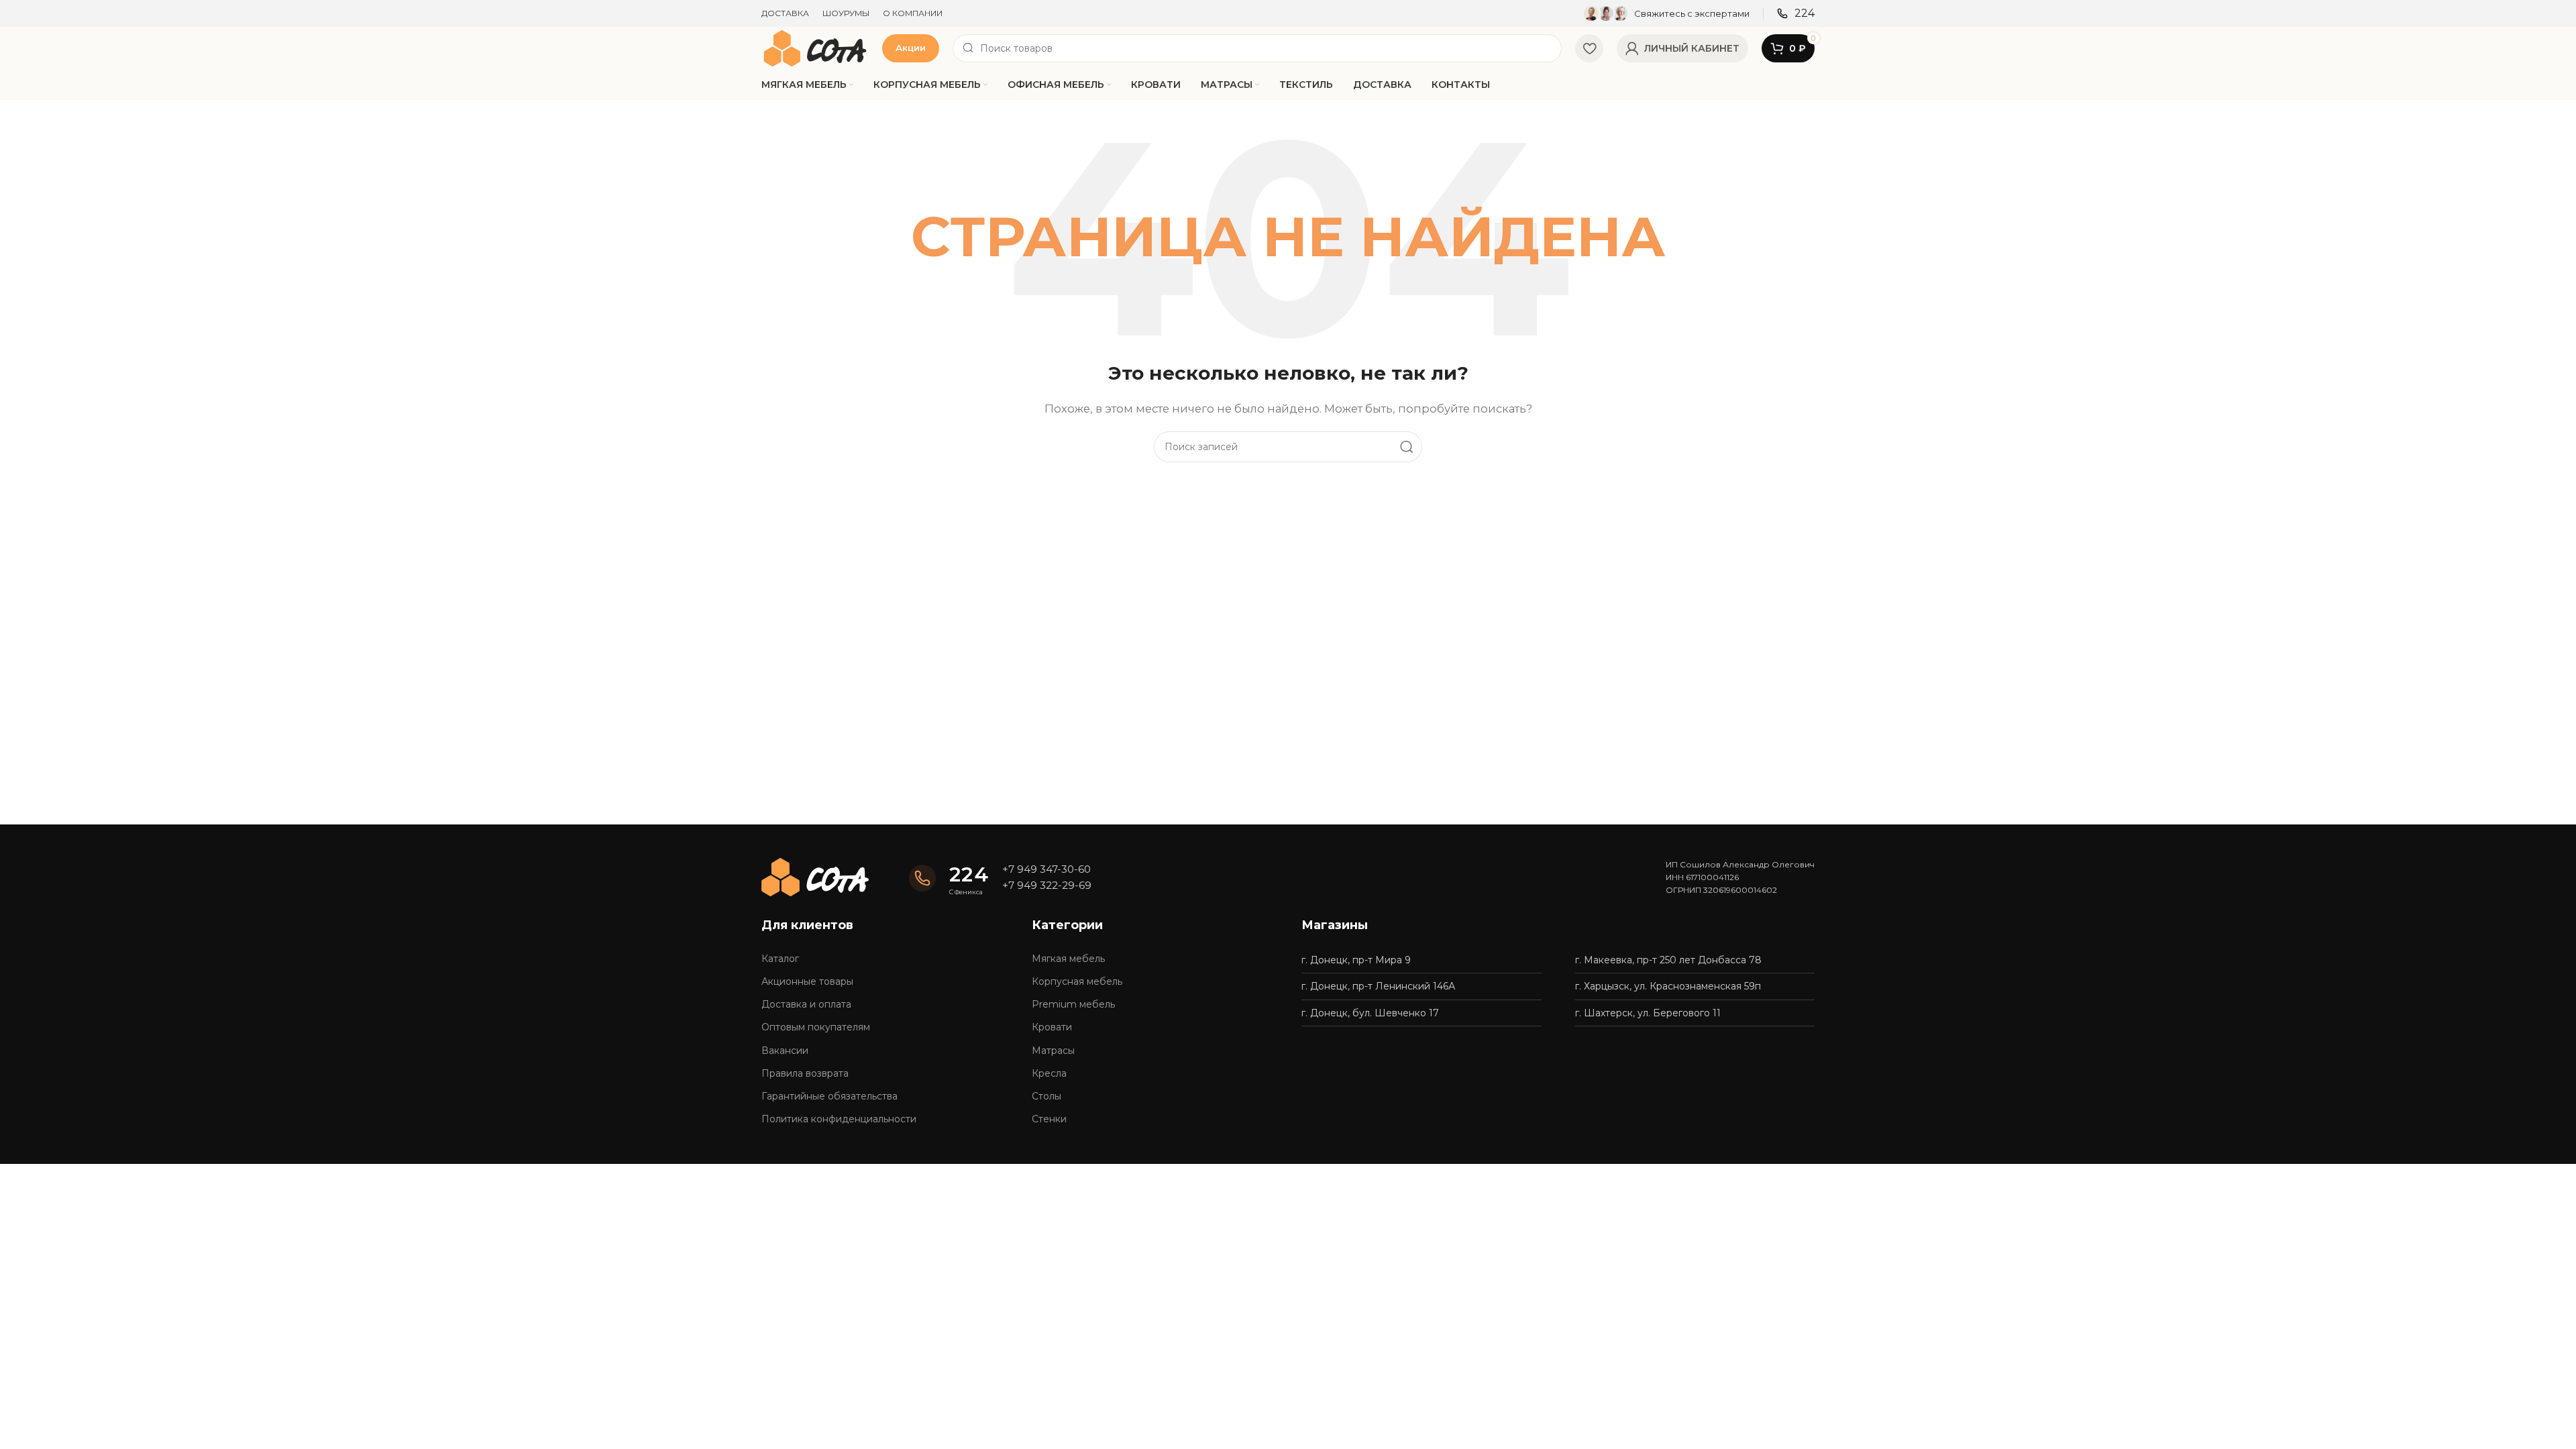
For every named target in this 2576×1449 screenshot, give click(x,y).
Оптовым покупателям (816, 1027)
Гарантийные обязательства (829, 1096)
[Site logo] (815, 47)
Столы (1046, 1096)
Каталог (780, 959)
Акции (911, 48)
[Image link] (815, 876)
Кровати (1052, 1027)
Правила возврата (805, 1073)
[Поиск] (1407, 447)
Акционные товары (807, 981)
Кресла (1049, 1073)
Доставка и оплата (806, 1004)
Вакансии (785, 1051)
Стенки (1049, 1119)
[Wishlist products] (1589, 48)
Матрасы (1053, 1051)
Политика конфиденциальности (839, 1119)
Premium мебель (1073, 1004)
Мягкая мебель (1068, 959)
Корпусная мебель (1077, 981)
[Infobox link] (1667, 13)
